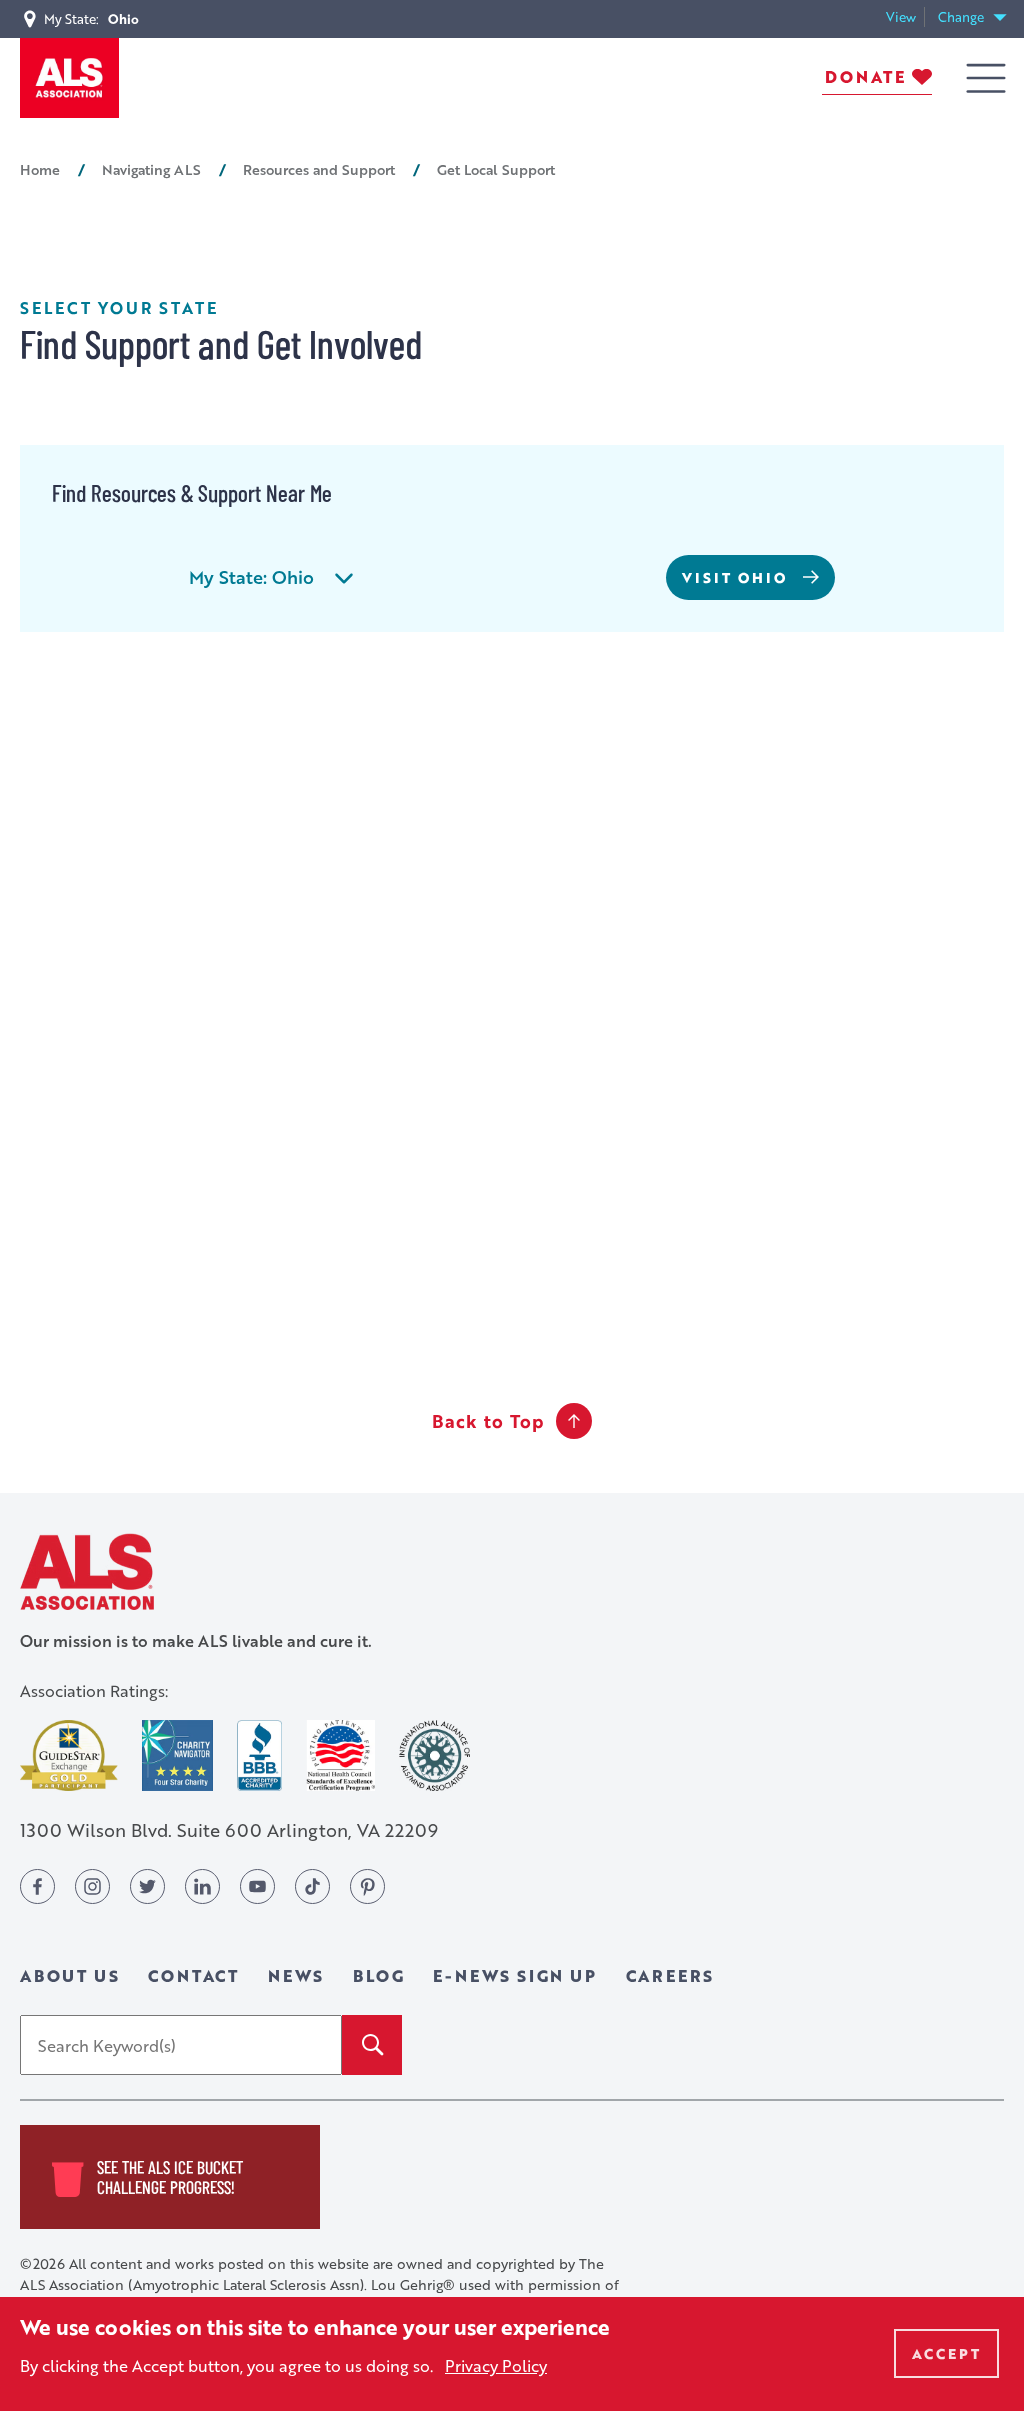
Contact (193, 1975)
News (296, 1975)
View (905, 17)
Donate (865, 76)
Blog (378, 1975)
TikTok (312, 1886)
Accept (946, 2353)
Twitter (147, 1886)
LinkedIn (202, 1886)
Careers (670, 1975)
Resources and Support (319, 169)
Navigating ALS (151, 169)
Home (40, 169)
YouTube (257, 1886)
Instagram (92, 1886)
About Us (69, 1975)
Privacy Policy (496, 2365)
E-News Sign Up (514, 1975)
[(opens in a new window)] (69, 1755)
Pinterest (367, 1886)
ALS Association (87, 1571)
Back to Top (488, 1421)
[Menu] (986, 78)
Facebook (37, 1886)
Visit (734, 577)
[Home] (69, 78)
